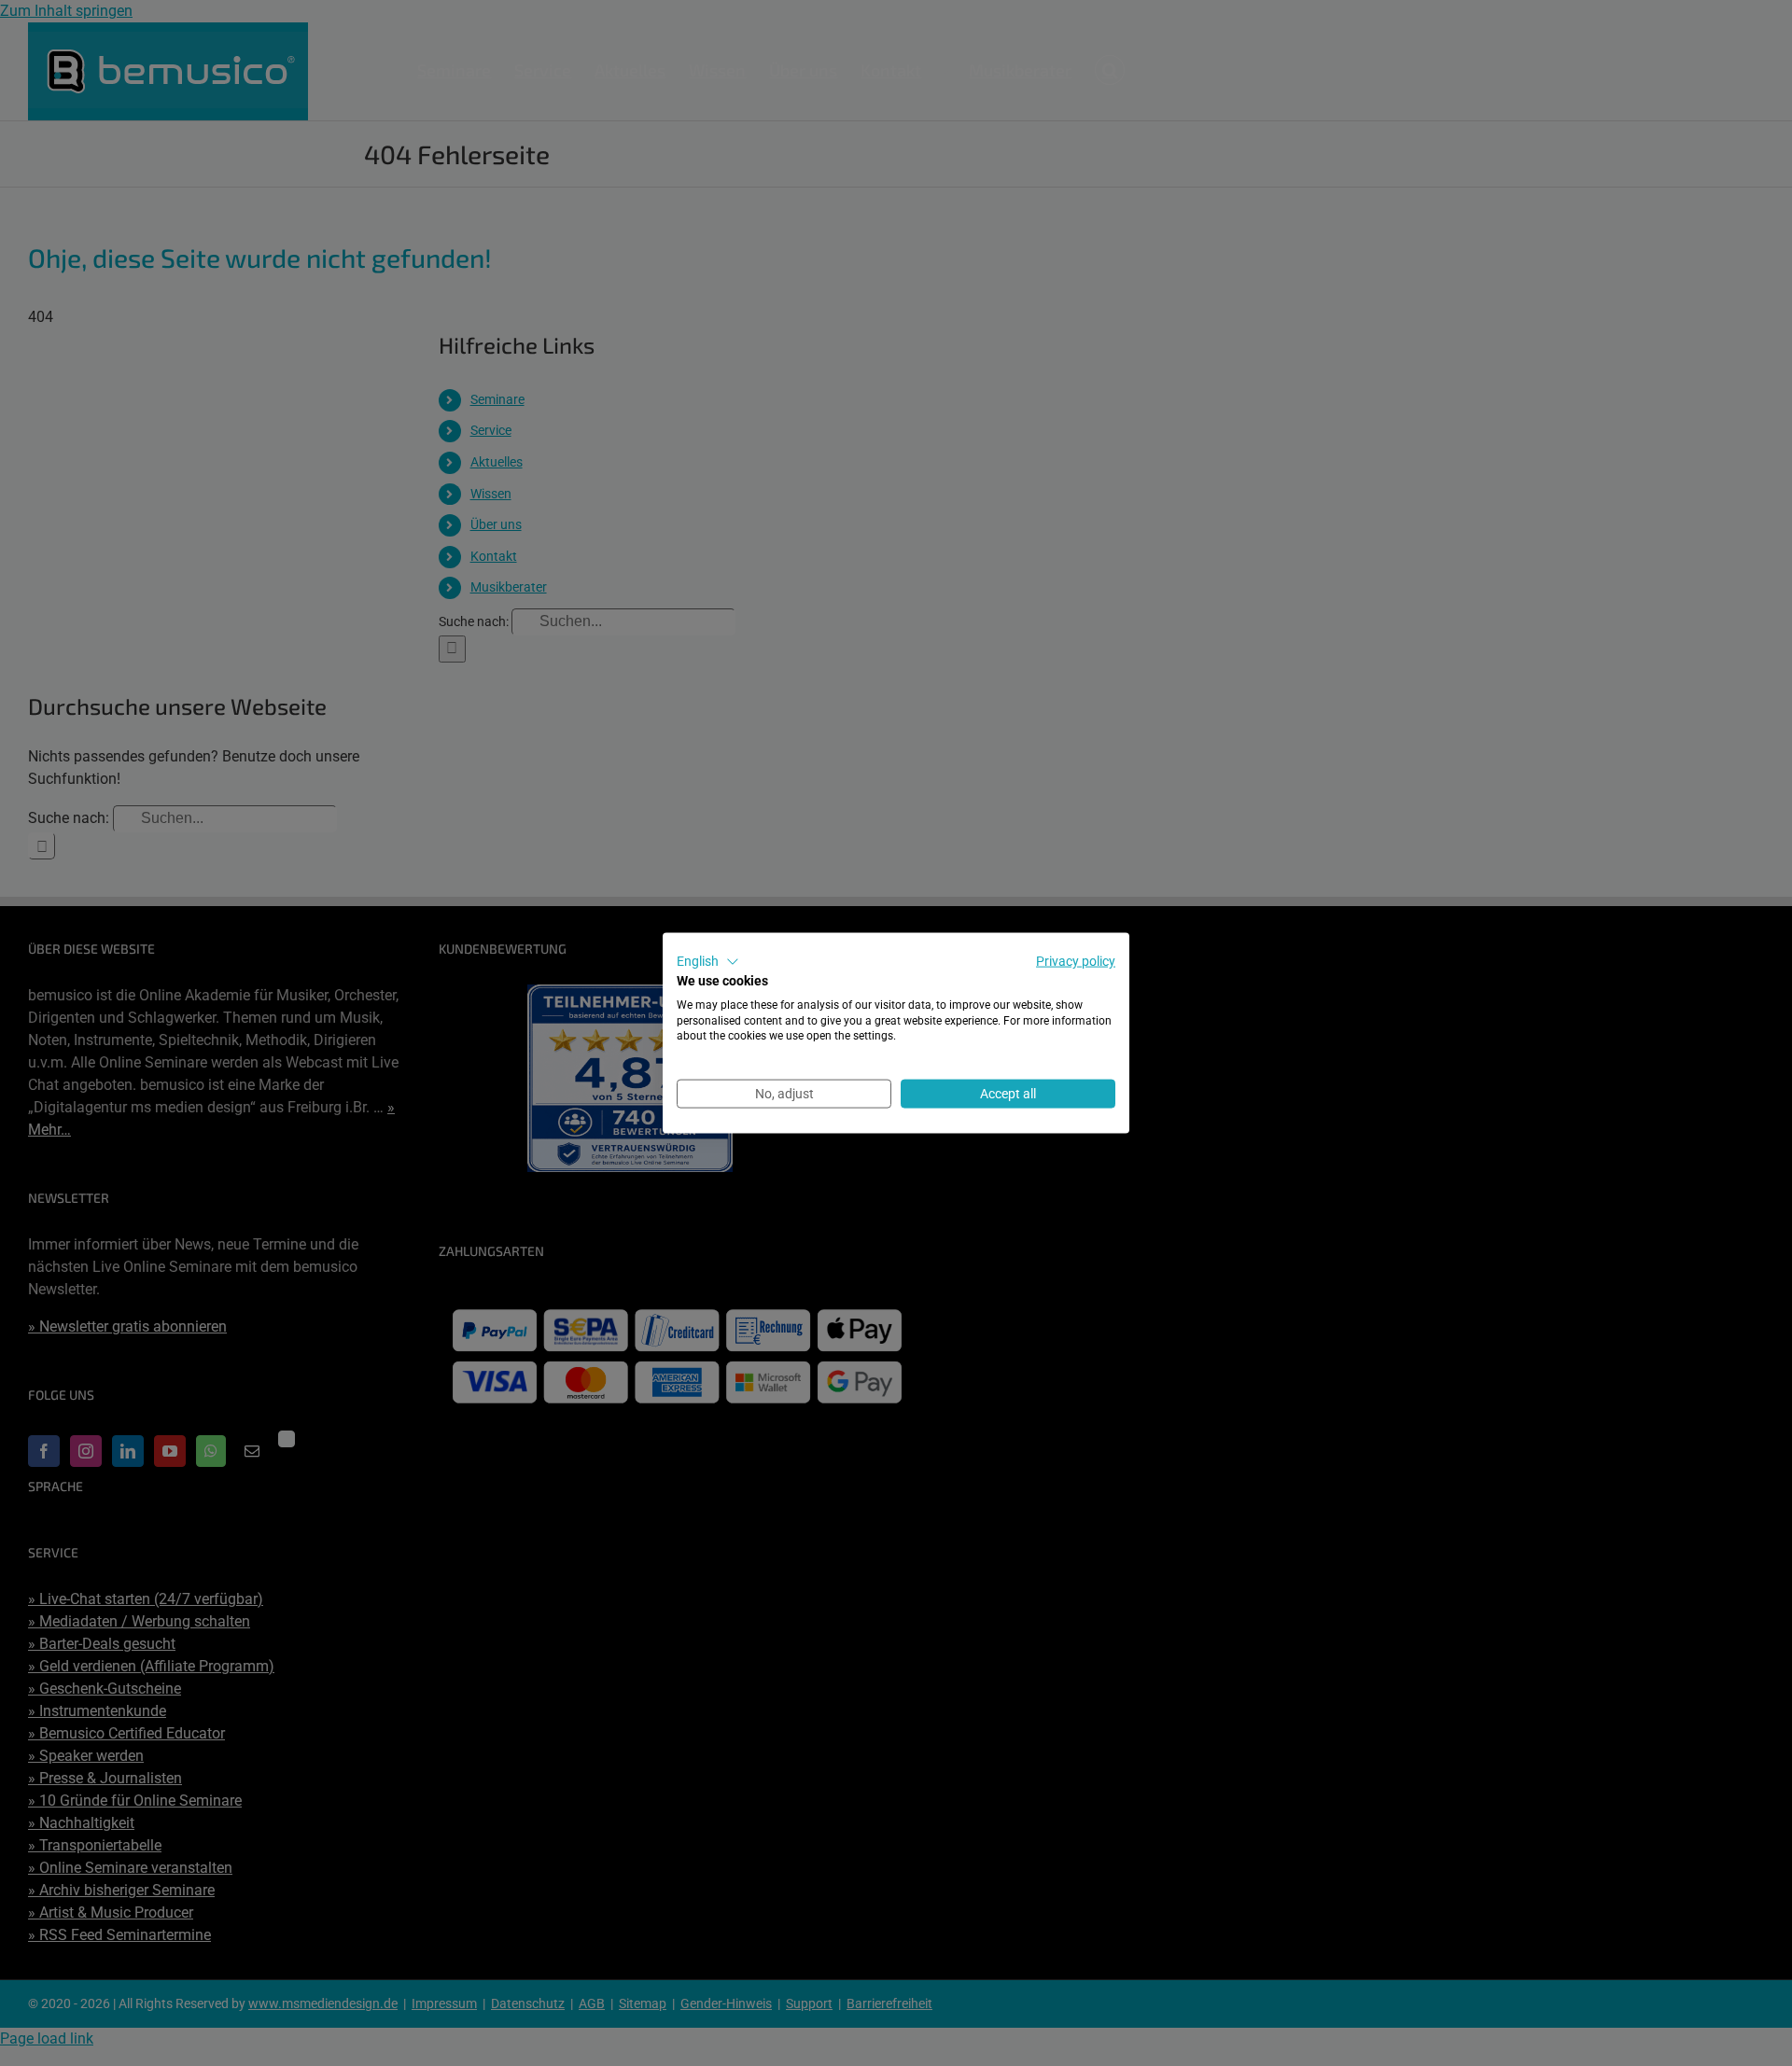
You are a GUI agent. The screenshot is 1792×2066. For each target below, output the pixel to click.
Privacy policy (1076, 961)
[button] (708, 962)
